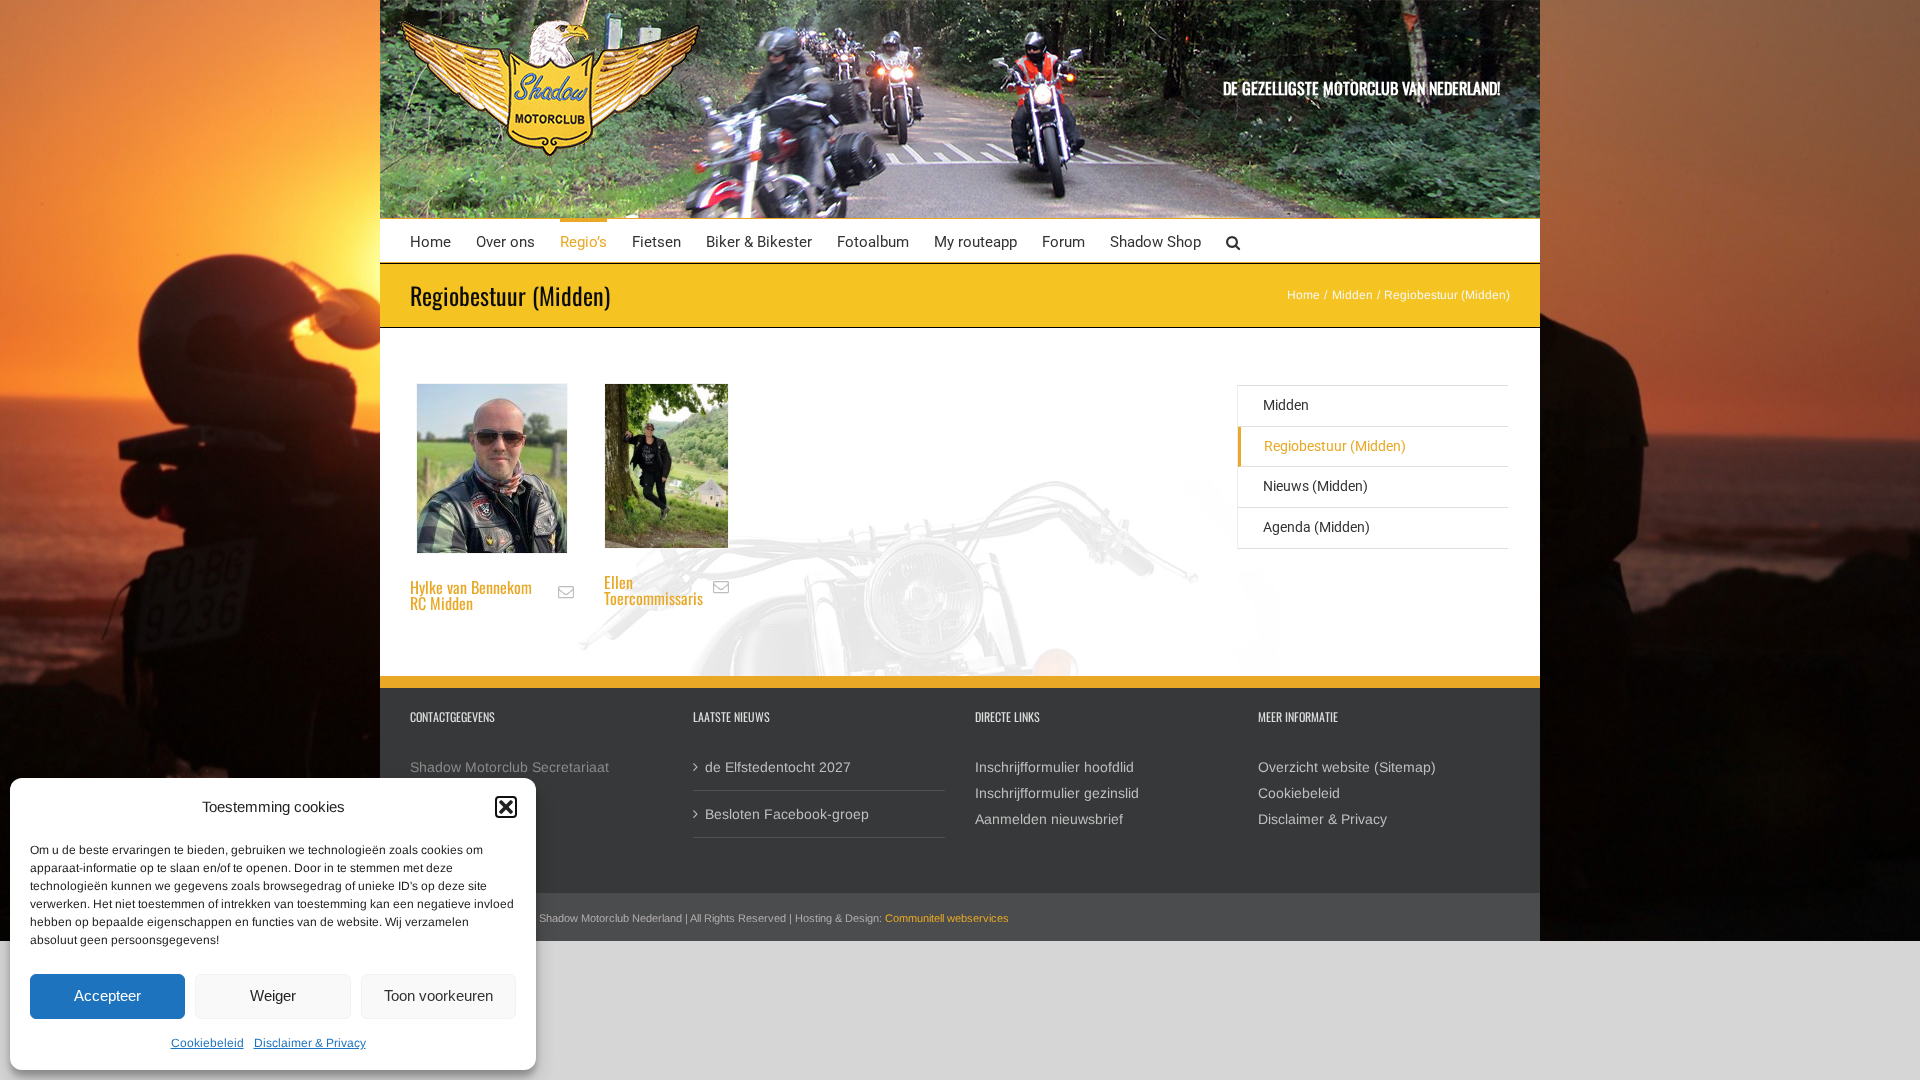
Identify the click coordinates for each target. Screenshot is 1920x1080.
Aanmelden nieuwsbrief (1049, 819)
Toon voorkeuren (438, 995)
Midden (1286, 405)
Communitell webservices (947, 918)
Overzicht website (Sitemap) (1347, 767)
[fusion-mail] (566, 592)
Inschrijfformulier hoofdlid (1054, 767)
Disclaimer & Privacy (310, 1043)
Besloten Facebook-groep (787, 814)
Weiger (273, 995)
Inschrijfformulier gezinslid (1057, 793)
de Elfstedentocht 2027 (778, 767)
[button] (506, 807)
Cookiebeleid (207, 1043)
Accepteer (107, 995)
